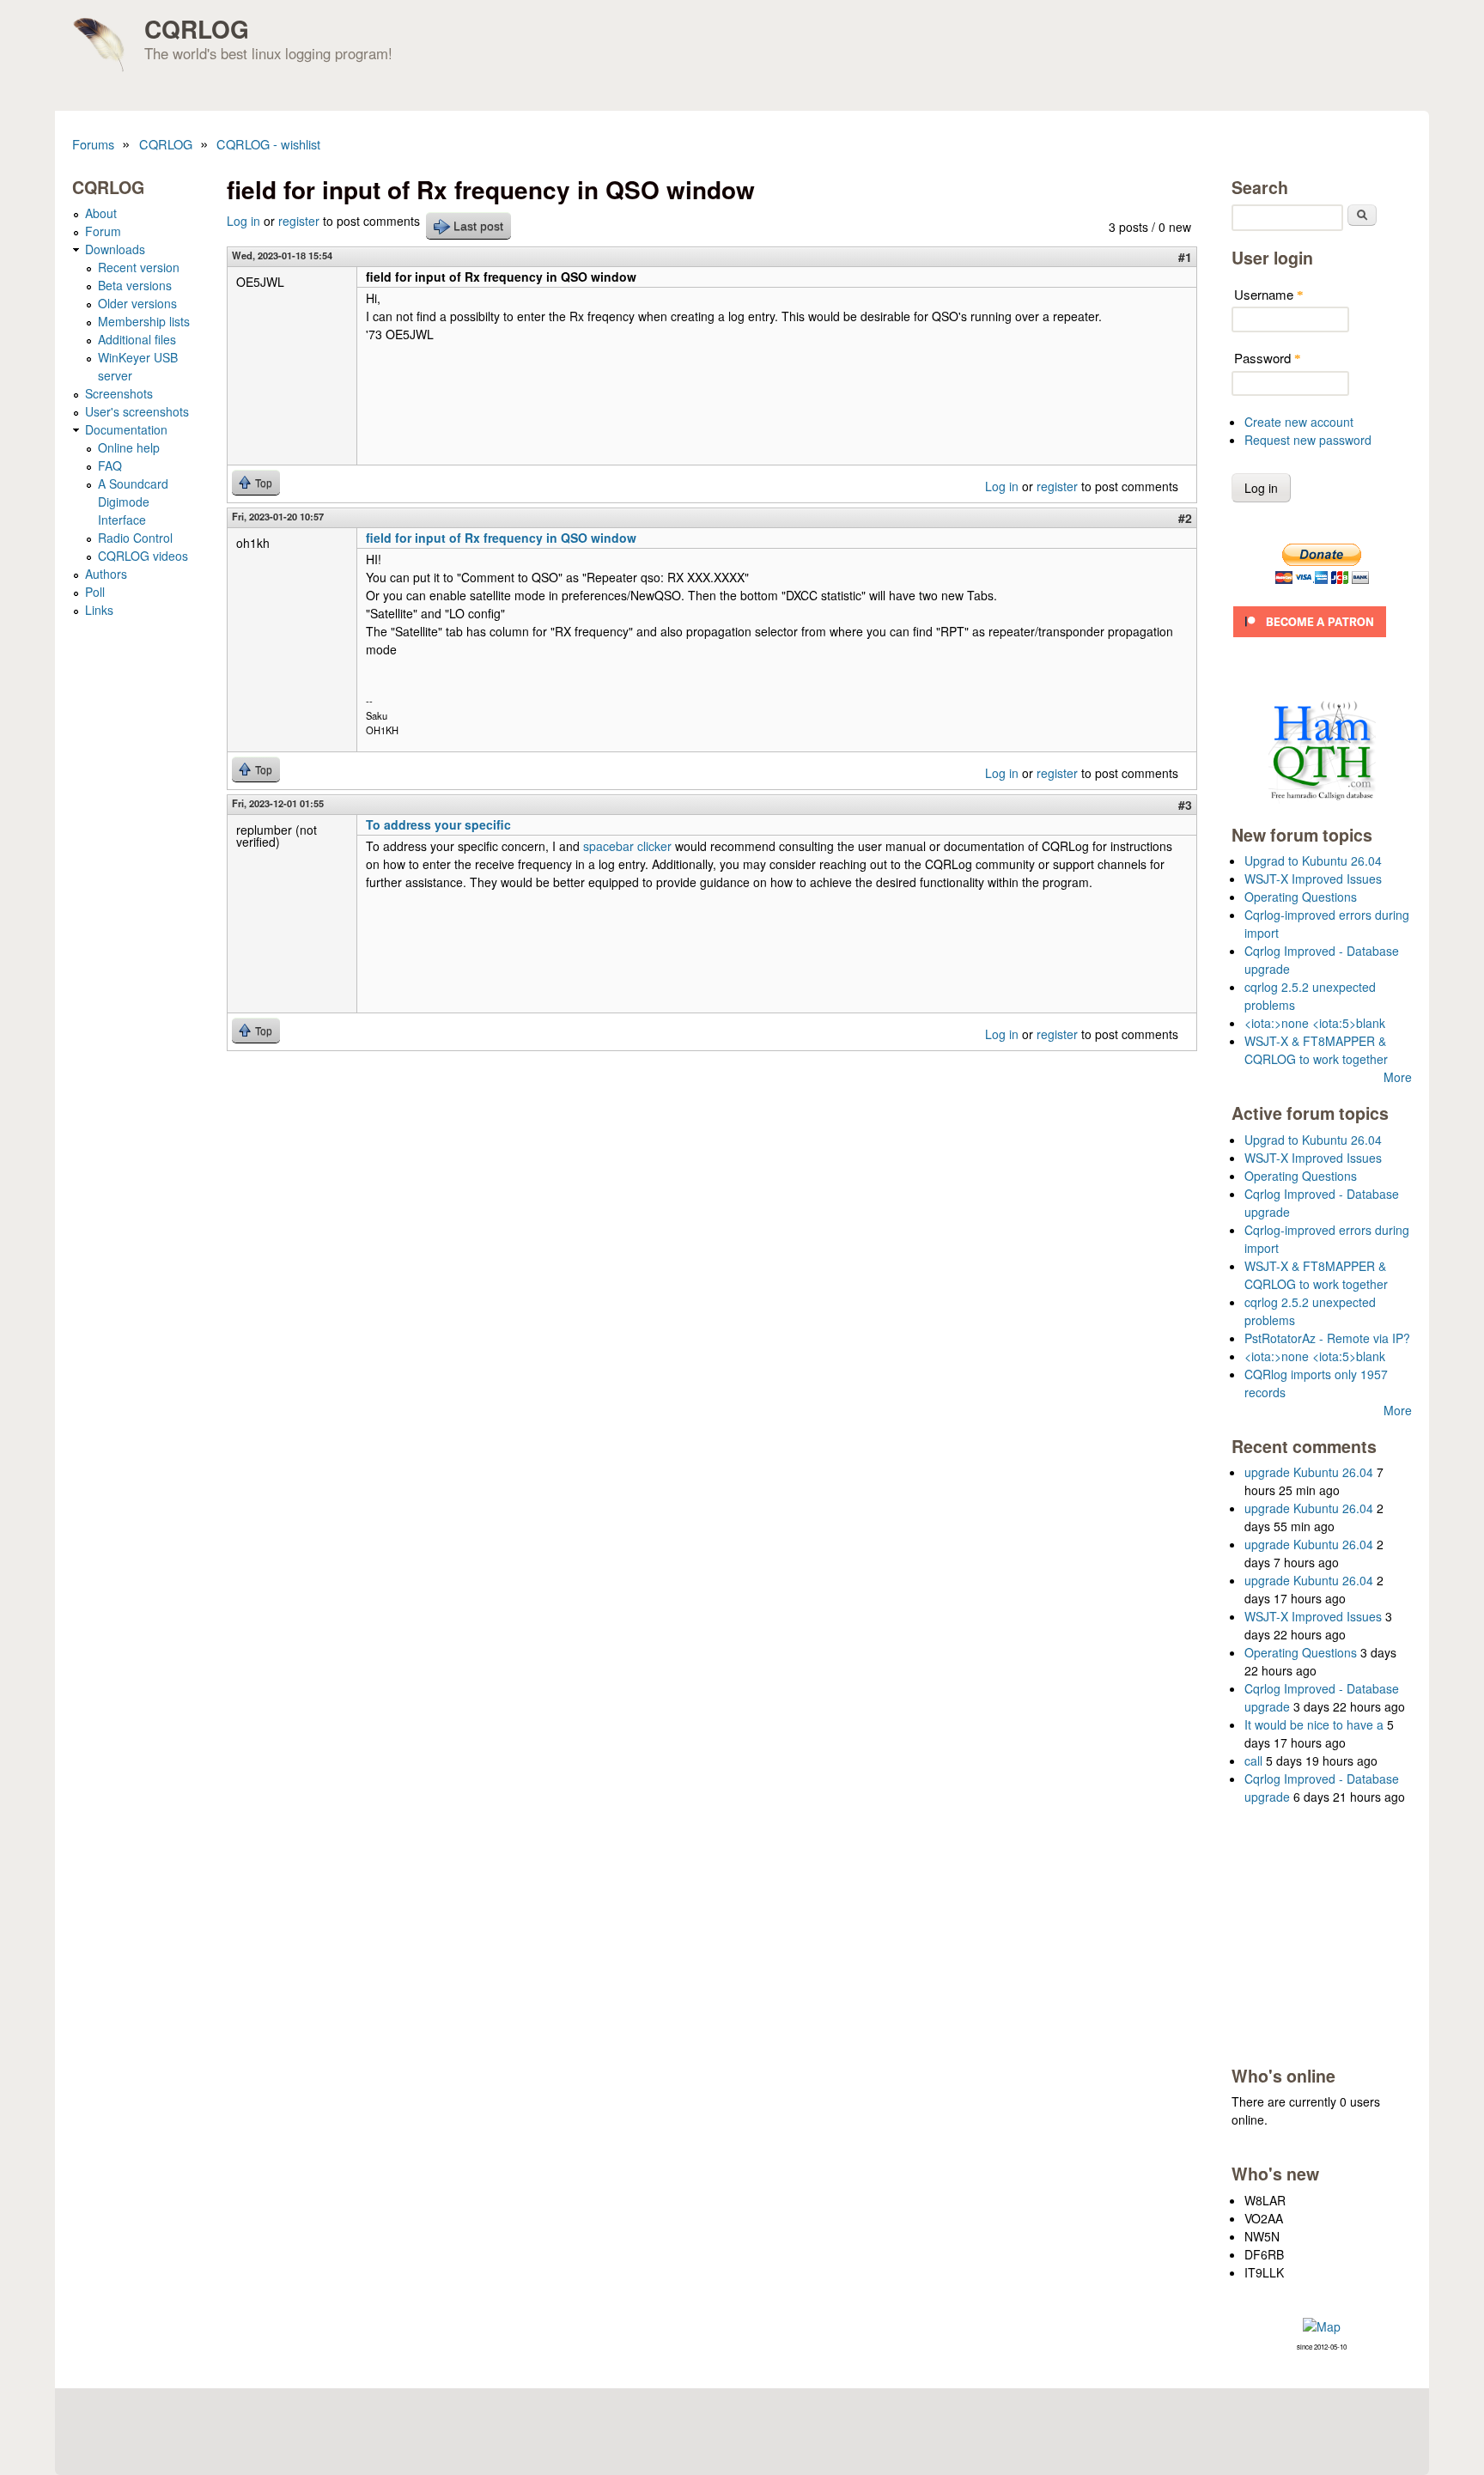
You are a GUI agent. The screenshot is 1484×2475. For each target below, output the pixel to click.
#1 (1185, 257)
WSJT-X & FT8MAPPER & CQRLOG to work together (1316, 1050)
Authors (106, 574)
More (1398, 1077)
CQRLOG (197, 29)
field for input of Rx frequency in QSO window (501, 538)
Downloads (115, 249)
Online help (129, 447)
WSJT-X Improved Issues (1313, 879)
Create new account (1299, 422)
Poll (95, 592)
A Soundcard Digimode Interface (133, 502)
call (1253, 1760)
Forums (93, 144)
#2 (1185, 518)
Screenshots (119, 393)
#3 (1185, 805)
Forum (103, 231)
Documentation (126, 429)
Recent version (139, 267)
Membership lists (144, 321)
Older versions (137, 303)
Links (99, 610)
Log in (243, 221)
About (101, 213)
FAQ (110, 465)
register (299, 221)
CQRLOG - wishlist (268, 144)
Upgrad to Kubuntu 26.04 (1313, 860)
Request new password (1308, 440)
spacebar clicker (627, 846)
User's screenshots (137, 411)
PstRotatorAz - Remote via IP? (1327, 1338)
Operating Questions (1301, 897)
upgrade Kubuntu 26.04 (1309, 1472)
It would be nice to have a (1314, 1724)
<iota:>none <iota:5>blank (1315, 1023)
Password (1268, 358)
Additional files (137, 339)
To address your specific (438, 824)
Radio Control (135, 538)
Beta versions (135, 285)
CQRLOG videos (143, 556)
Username (1269, 294)
